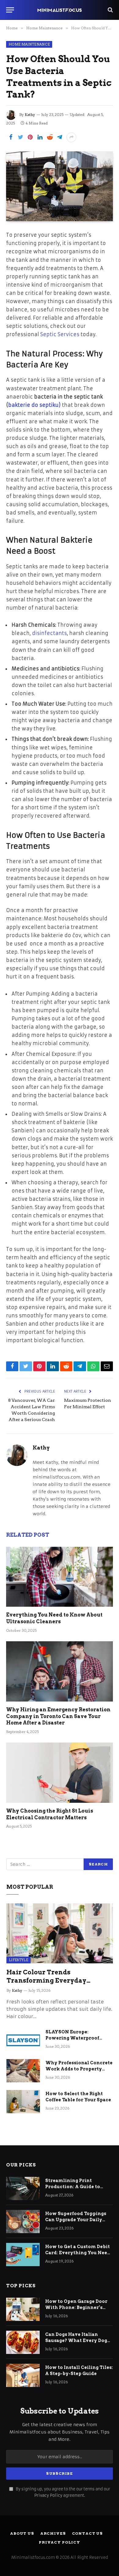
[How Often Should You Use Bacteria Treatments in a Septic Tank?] (60, 186)
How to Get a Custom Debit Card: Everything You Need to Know (78, 2253)
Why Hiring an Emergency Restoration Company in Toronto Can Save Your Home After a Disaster (58, 1716)
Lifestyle (18, 1960)
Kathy (30, 115)
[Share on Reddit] (50, 137)
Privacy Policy (48, 2495)
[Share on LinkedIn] (40, 137)
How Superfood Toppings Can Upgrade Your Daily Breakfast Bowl (76, 2220)
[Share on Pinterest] (30, 137)
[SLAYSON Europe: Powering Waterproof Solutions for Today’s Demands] (23, 2040)
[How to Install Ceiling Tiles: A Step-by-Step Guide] (23, 2375)
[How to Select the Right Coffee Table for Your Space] (23, 2102)
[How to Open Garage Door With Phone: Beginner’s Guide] (23, 2309)
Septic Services (60, 334)
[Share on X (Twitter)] (20, 137)
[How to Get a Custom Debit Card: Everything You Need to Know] (23, 2255)
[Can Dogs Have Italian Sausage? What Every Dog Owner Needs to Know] (23, 2342)
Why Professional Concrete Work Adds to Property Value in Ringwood (79, 2069)
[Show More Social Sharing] (71, 137)
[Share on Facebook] (11, 137)
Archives (53, 2533)
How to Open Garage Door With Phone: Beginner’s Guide (76, 2307)
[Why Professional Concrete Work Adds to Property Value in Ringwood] (23, 2071)
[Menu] (10, 10)
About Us (22, 2533)
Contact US (87, 2533)
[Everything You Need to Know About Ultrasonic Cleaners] (60, 1577)
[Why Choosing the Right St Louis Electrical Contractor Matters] (60, 1773)
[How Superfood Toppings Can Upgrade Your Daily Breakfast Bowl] (23, 2222)
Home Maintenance (29, 44)
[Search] (110, 10)
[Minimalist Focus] (60, 10)
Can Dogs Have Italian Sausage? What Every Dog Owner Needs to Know (76, 2340)
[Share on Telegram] (60, 137)
